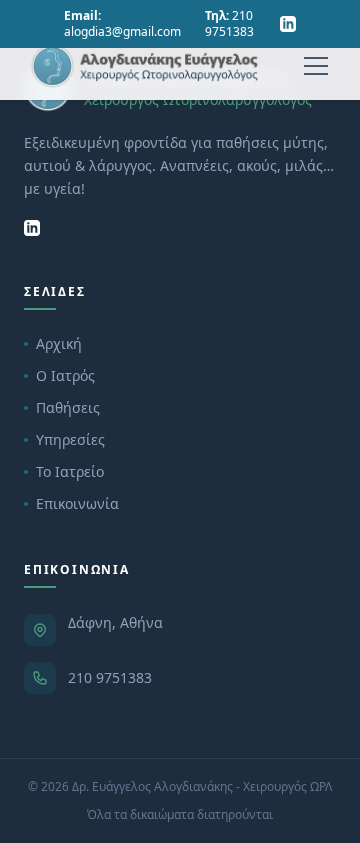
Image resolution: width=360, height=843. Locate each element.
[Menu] (316, 66)
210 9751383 (110, 677)
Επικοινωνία (77, 503)
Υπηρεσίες (70, 439)
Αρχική (59, 343)
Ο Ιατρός (65, 375)
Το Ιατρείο (70, 471)
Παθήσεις (68, 407)
